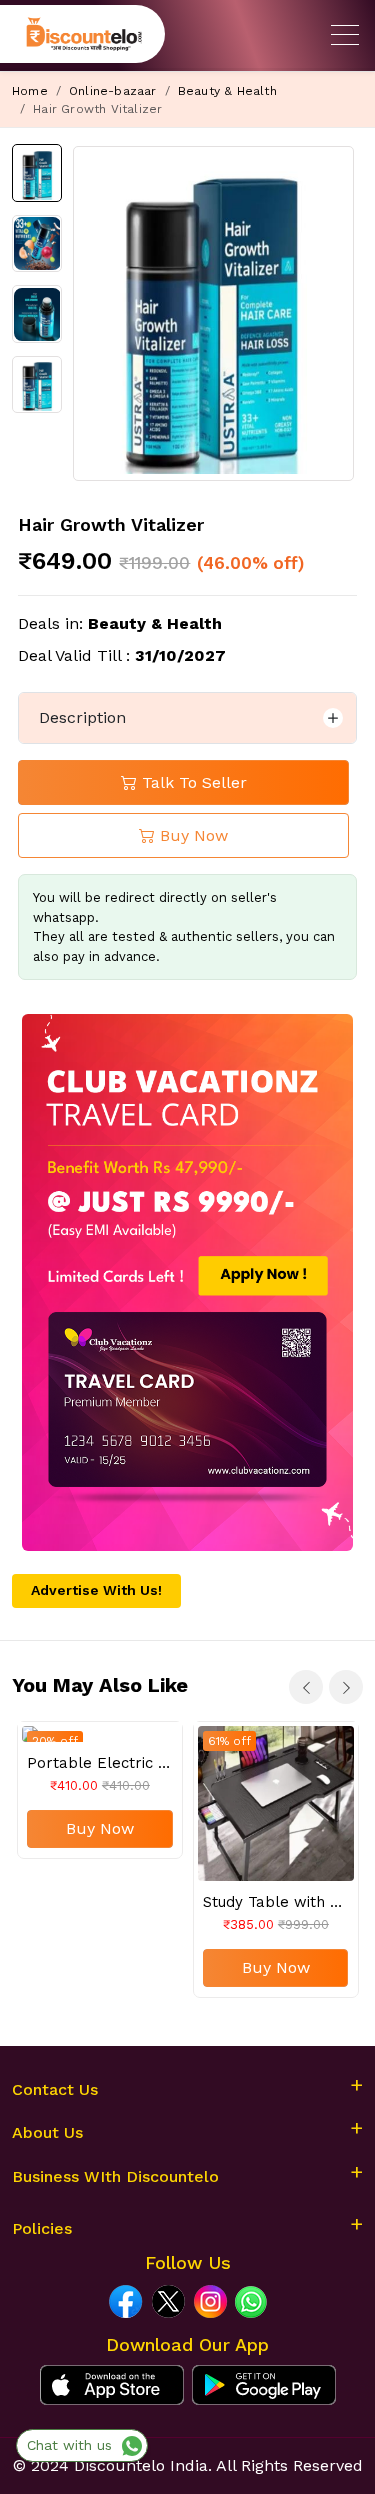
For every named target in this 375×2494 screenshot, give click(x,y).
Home (30, 91)
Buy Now (100, 1828)
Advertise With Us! (96, 1590)
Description (82, 717)
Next (346, 1687)
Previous (306, 1687)
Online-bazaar (113, 91)
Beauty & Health (227, 91)
